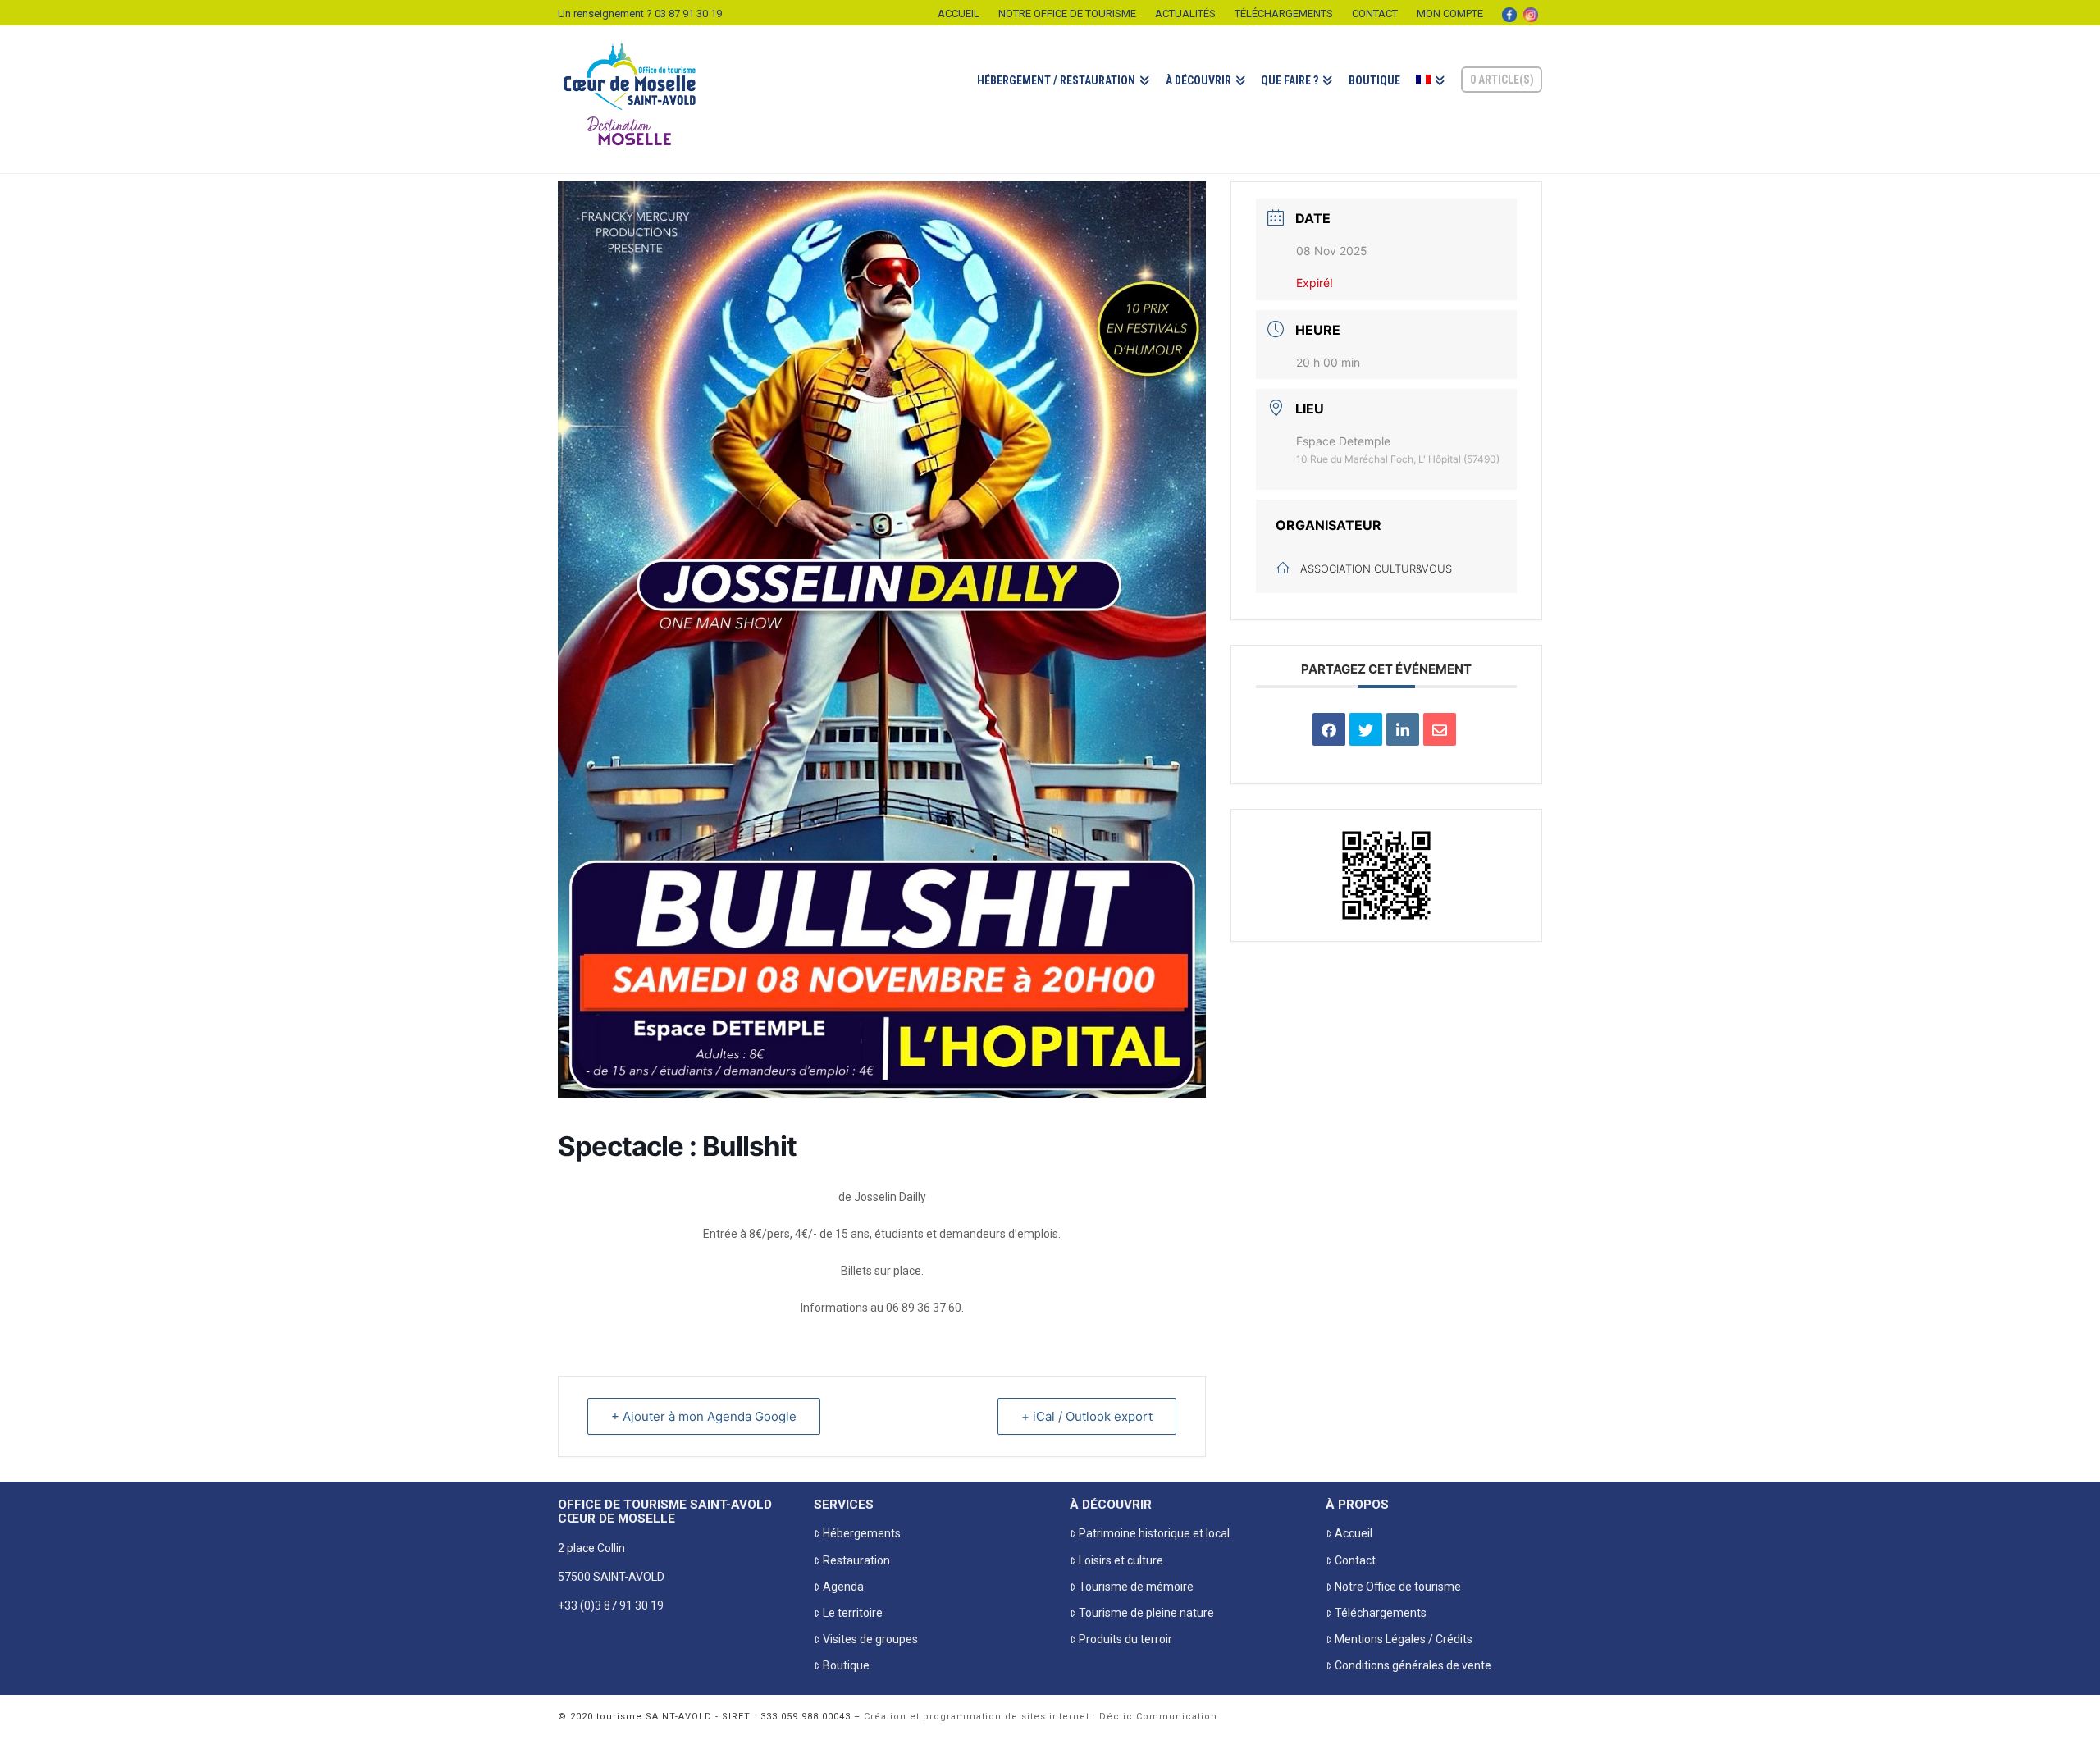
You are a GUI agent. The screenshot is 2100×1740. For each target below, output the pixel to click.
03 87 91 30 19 (688, 14)
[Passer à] (1430, 99)
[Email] (1440, 729)
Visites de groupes (870, 1639)
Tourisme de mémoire (1136, 1587)
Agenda (843, 1587)
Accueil (959, 14)
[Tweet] (1366, 729)
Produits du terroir (1125, 1639)
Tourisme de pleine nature (1146, 1613)
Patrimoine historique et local (1154, 1533)
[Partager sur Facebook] (1329, 729)
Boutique (846, 1665)
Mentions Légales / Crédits (1404, 1639)
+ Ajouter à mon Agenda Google (704, 1416)
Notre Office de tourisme (1067, 14)
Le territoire (853, 1613)
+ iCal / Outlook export (1087, 1416)
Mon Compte (1450, 14)
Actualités (1185, 14)
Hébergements (862, 1533)
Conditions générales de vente (1413, 1665)
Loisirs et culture (1121, 1560)
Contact (1375, 14)
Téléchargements (1284, 14)
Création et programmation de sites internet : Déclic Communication (1041, 1717)
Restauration (856, 1560)
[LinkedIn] (1403, 729)
